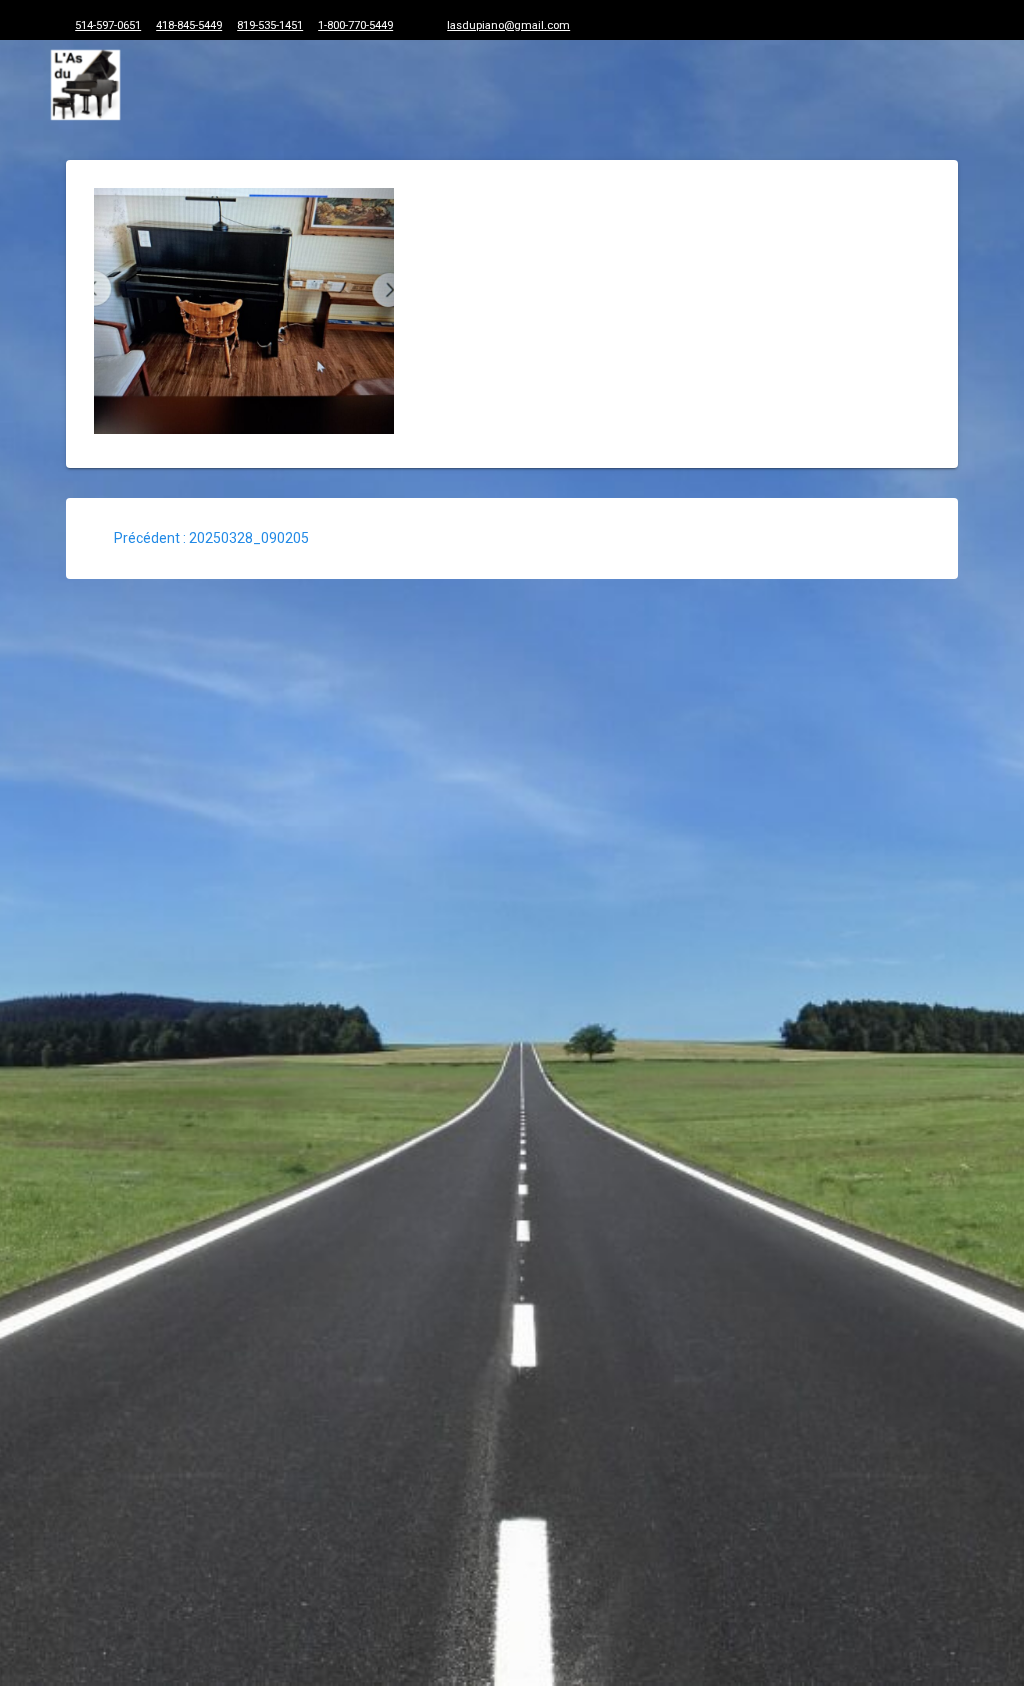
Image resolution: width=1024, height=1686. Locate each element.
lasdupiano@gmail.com (508, 25)
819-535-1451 (270, 25)
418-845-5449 (189, 25)
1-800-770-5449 (355, 25)
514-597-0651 (108, 25)
